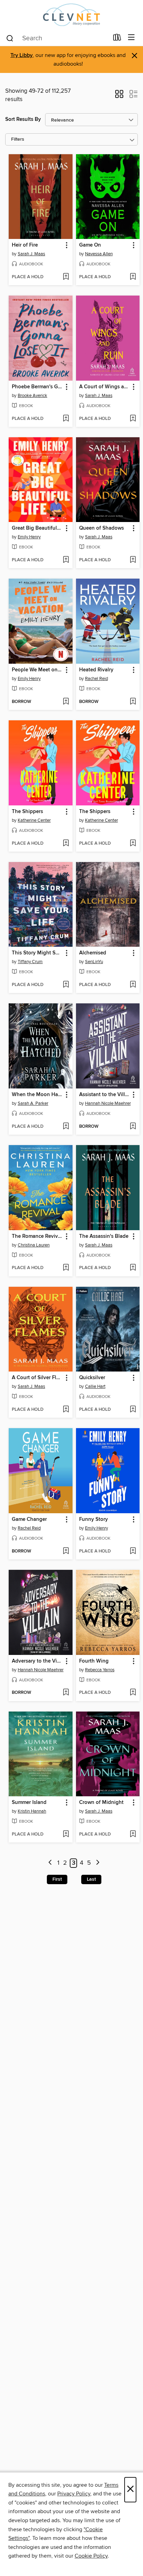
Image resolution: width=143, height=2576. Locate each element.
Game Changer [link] (29, 1519)
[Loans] (117, 39)
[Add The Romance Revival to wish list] (66, 1268)
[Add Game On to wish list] (133, 277)
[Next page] (98, 1863)
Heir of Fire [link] (25, 245)
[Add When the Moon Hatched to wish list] (66, 1127)
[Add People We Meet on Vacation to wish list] (66, 702)
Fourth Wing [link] (94, 1661)
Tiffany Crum (30, 962)
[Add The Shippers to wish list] (66, 844)
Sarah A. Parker (33, 1103)
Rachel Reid (96, 679)
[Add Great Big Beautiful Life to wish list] (66, 560)
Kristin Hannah (32, 1811)
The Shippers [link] (27, 812)
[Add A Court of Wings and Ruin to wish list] (133, 419)
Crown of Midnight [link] (101, 1803)
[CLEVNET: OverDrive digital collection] (71, 15)
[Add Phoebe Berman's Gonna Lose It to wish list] (66, 419)
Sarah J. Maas (31, 254)
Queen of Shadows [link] (102, 528)
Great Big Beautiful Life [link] (37, 528)
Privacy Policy (74, 2494)
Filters (18, 139)
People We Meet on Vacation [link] (37, 670)
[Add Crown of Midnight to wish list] (133, 1834)
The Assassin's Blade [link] (104, 1236)
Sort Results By (23, 119)
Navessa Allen (99, 254)
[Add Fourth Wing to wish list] (133, 1693)
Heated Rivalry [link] (96, 670)
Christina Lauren (34, 1245)
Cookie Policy (91, 2556)
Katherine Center (34, 820)
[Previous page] (50, 1863)
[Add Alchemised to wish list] (133, 985)
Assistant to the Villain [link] (105, 1095)
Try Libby (22, 55)
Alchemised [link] (93, 953)
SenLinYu (94, 962)
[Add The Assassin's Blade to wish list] (133, 1268)
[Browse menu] (131, 38)
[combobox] (57, 38)
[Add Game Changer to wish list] (66, 1551)
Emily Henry (29, 537)
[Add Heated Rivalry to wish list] (133, 702)
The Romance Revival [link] (37, 1236)
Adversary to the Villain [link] (37, 1661)
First (57, 1879)
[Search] (10, 38)
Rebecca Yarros (100, 1670)
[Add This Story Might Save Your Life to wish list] (66, 985)
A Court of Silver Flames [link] (37, 1378)
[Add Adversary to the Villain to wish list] (66, 1693)
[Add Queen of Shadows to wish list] (133, 560)
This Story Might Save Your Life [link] (37, 953)
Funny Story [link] (94, 1519)
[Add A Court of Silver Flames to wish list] (66, 1410)
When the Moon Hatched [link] (37, 1095)
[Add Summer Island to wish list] (66, 1834)
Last (91, 1879)
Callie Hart (95, 1386)
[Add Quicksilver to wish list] (133, 1410)
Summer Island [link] (29, 1803)
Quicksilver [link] (92, 1378)
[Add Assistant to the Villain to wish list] (133, 1127)
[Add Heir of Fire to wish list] (66, 277)
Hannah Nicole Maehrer (108, 1103)
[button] (119, 96)
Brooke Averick (32, 396)
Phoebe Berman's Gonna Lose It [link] (37, 387)
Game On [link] (90, 245)
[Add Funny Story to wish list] (133, 1551)
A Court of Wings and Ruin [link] (105, 387)
